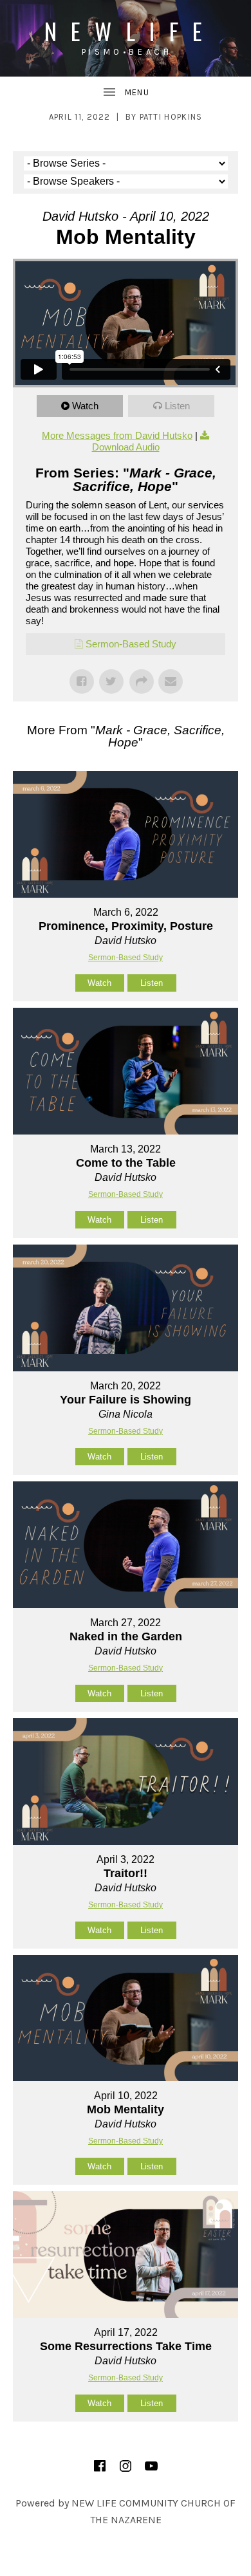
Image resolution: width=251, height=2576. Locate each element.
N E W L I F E (126, 31)
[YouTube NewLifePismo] (151, 2466)
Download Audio (126, 447)
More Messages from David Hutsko (117, 435)
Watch (85, 406)
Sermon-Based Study (131, 644)
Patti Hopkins (171, 117)
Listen (177, 406)
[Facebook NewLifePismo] (100, 2466)
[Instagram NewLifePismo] (126, 2466)
